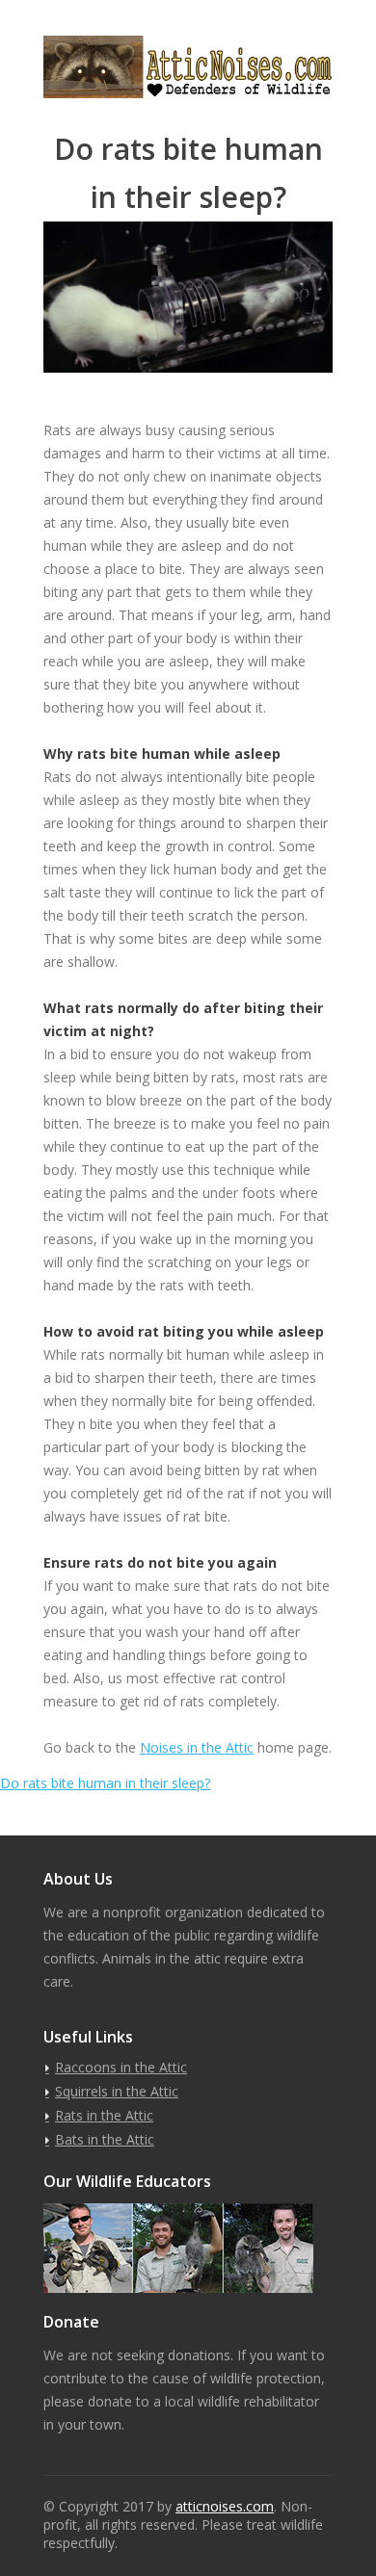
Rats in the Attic (104, 2115)
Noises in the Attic (197, 1747)
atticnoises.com (225, 2506)
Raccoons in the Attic (121, 2067)
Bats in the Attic (105, 2139)
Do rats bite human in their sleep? (105, 1783)
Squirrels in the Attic (117, 2091)
